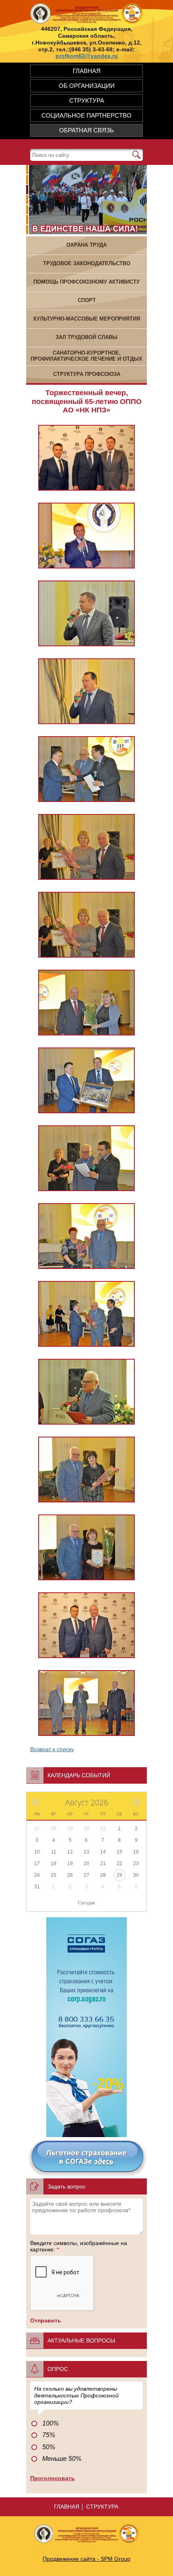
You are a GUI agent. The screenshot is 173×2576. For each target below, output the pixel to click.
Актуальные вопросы (81, 2341)
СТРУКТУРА (87, 100)
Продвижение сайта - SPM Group (86, 2559)
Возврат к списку (52, 1749)
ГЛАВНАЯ (87, 71)
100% (50, 2423)
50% (49, 2447)
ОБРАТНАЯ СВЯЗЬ (86, 130)
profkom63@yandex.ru (87, 56)
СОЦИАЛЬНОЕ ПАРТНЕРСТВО (86, 115)
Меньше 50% (62, 2459)
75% (49, 2435)
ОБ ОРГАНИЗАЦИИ (87, 86)
